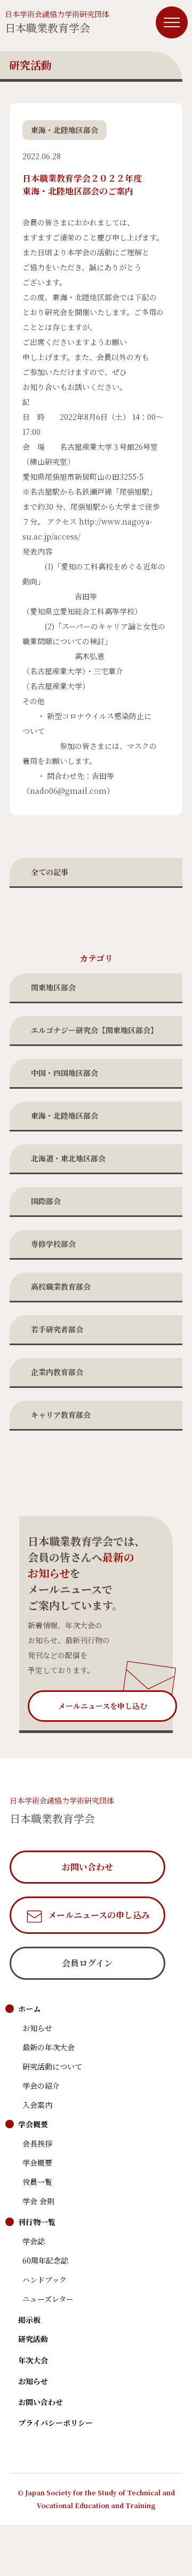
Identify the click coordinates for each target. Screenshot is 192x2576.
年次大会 (33, 2360)
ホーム (29, 2009)
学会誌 (34, 2241)
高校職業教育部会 (61, 1286)
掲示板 (29, 2320)
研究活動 (33, 2339)
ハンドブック (45, 2280)
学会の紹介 (41, 2086)
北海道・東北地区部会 (68, 1158)
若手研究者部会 (57, 1329)
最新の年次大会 (49, 2047)
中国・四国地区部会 (65, 1073)
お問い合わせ (41, 2402)
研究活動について (52, 2066)
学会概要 (33, 2124)
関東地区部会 (53, 987)
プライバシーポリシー (55, 2423)
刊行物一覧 (37, 2222)
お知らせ (37, 2028)
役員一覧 (37, 2182)
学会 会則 (38, 2201)
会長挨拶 (37, 2143)
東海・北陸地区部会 (65, 1115)
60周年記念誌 (45, 2260)
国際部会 (46, 1201)
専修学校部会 (53, 1244)
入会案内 (37, 2105)
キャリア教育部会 (61, 1415)
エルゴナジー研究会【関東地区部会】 (94, 1030)
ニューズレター (48, 2299)
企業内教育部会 (57, 1372)
